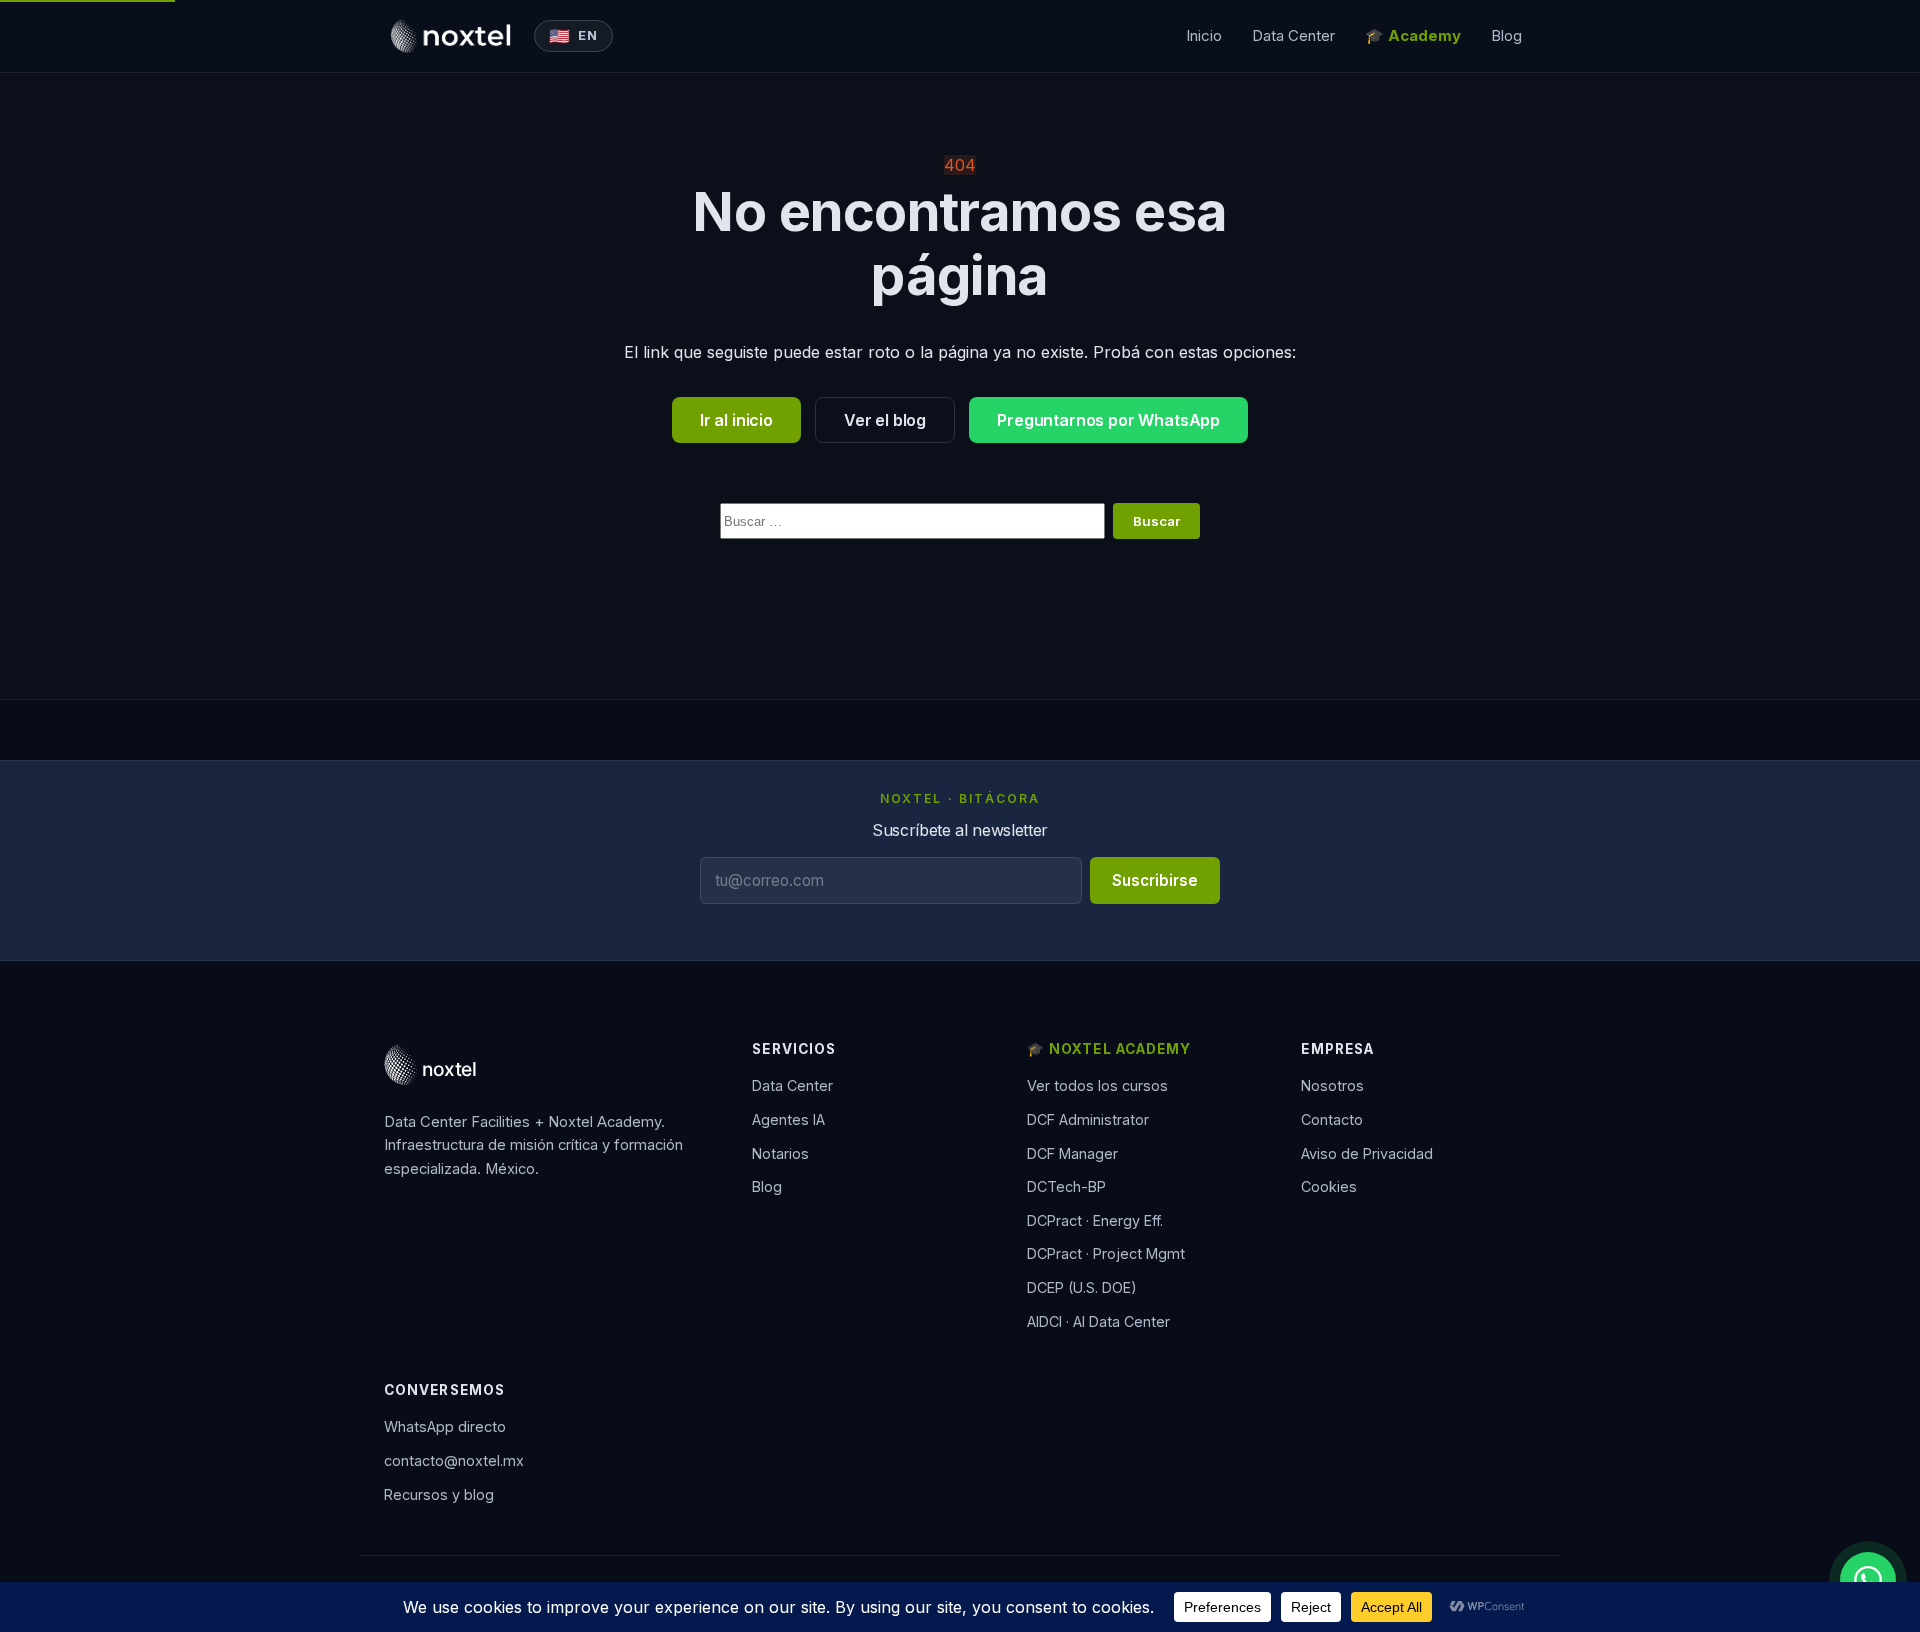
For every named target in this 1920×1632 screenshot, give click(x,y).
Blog (1506, 35)
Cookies (1329, 1186)
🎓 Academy (1413, 35)
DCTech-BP (1066, 1186)
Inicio (1204, 35)
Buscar (1156, 521)
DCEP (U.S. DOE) (1082, 1287)
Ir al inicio (736, 420)
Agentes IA (788, 1119)
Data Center (1293, 35)
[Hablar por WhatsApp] (1868, 1580)
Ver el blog (885, 420)
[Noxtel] (432, 1065)
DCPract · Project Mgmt (1106, 1253)
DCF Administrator (1088, 1119)
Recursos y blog (439, 1494)
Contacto (1332, 1119)
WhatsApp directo (445, 1426)
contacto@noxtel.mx (454, 1460)
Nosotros (1332, 1085)
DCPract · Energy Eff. (1095, 1220)
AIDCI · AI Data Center (1098, 1321)
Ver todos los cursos (1097, 1085)
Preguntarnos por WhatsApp (1108, 420)
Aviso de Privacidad (1367, 1153)
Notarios (780, 1153)
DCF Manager (1072, 1153)
